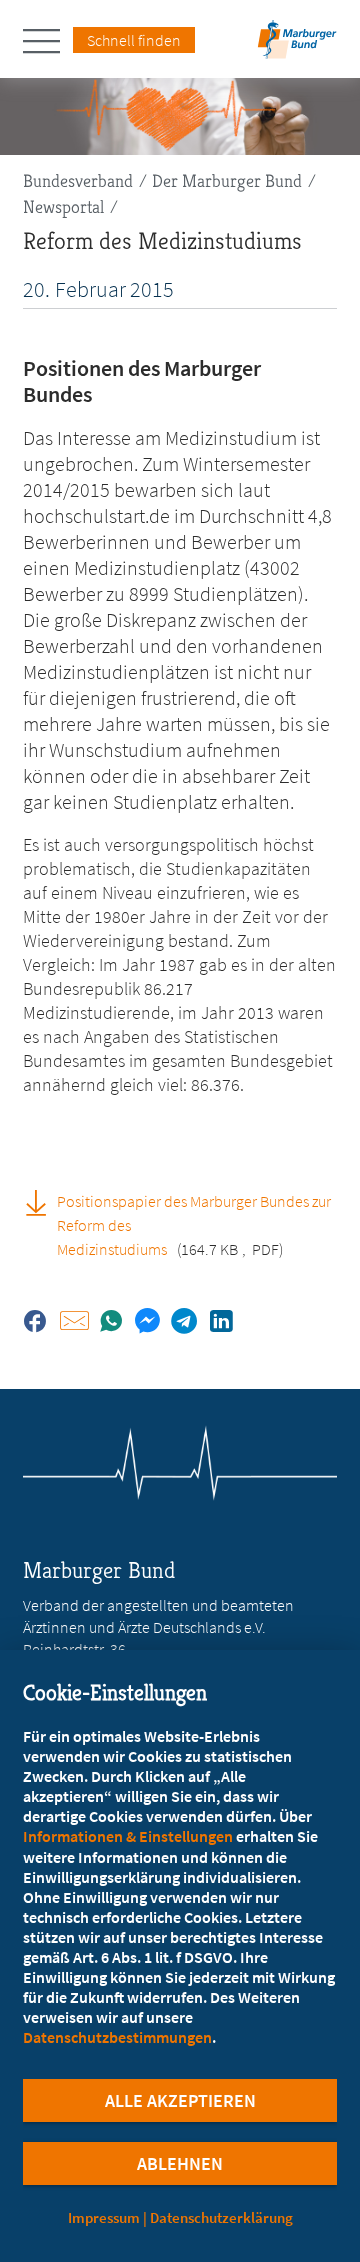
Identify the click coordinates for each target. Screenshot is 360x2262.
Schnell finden (134, 40)
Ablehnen (180, 2163)
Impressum (104, 2217)
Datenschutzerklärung (221, 2217)
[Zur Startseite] (297, 45)
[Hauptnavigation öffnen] (48, 41)
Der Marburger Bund (227, 180)
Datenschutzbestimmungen (117, 2037)
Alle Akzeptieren (180, 2100)
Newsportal (63, 206)
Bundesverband (78, 180)
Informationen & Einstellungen (128, 1836)
